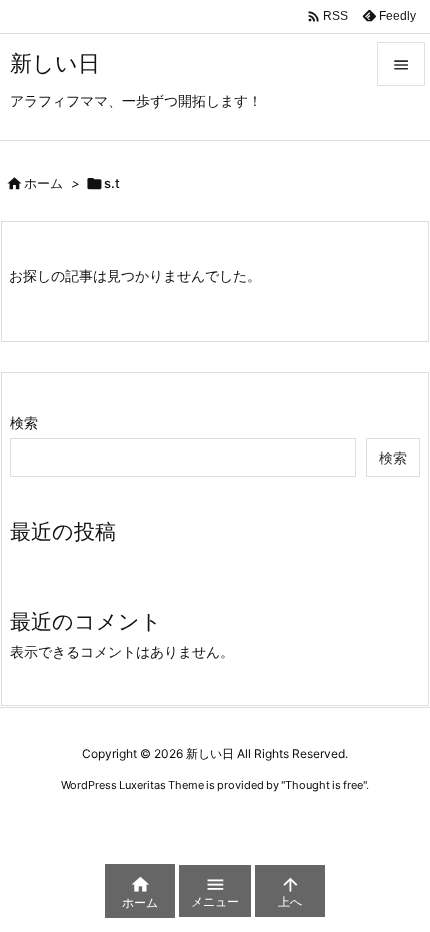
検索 (24, 422)
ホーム (43, 183)
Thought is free (324, 785)
